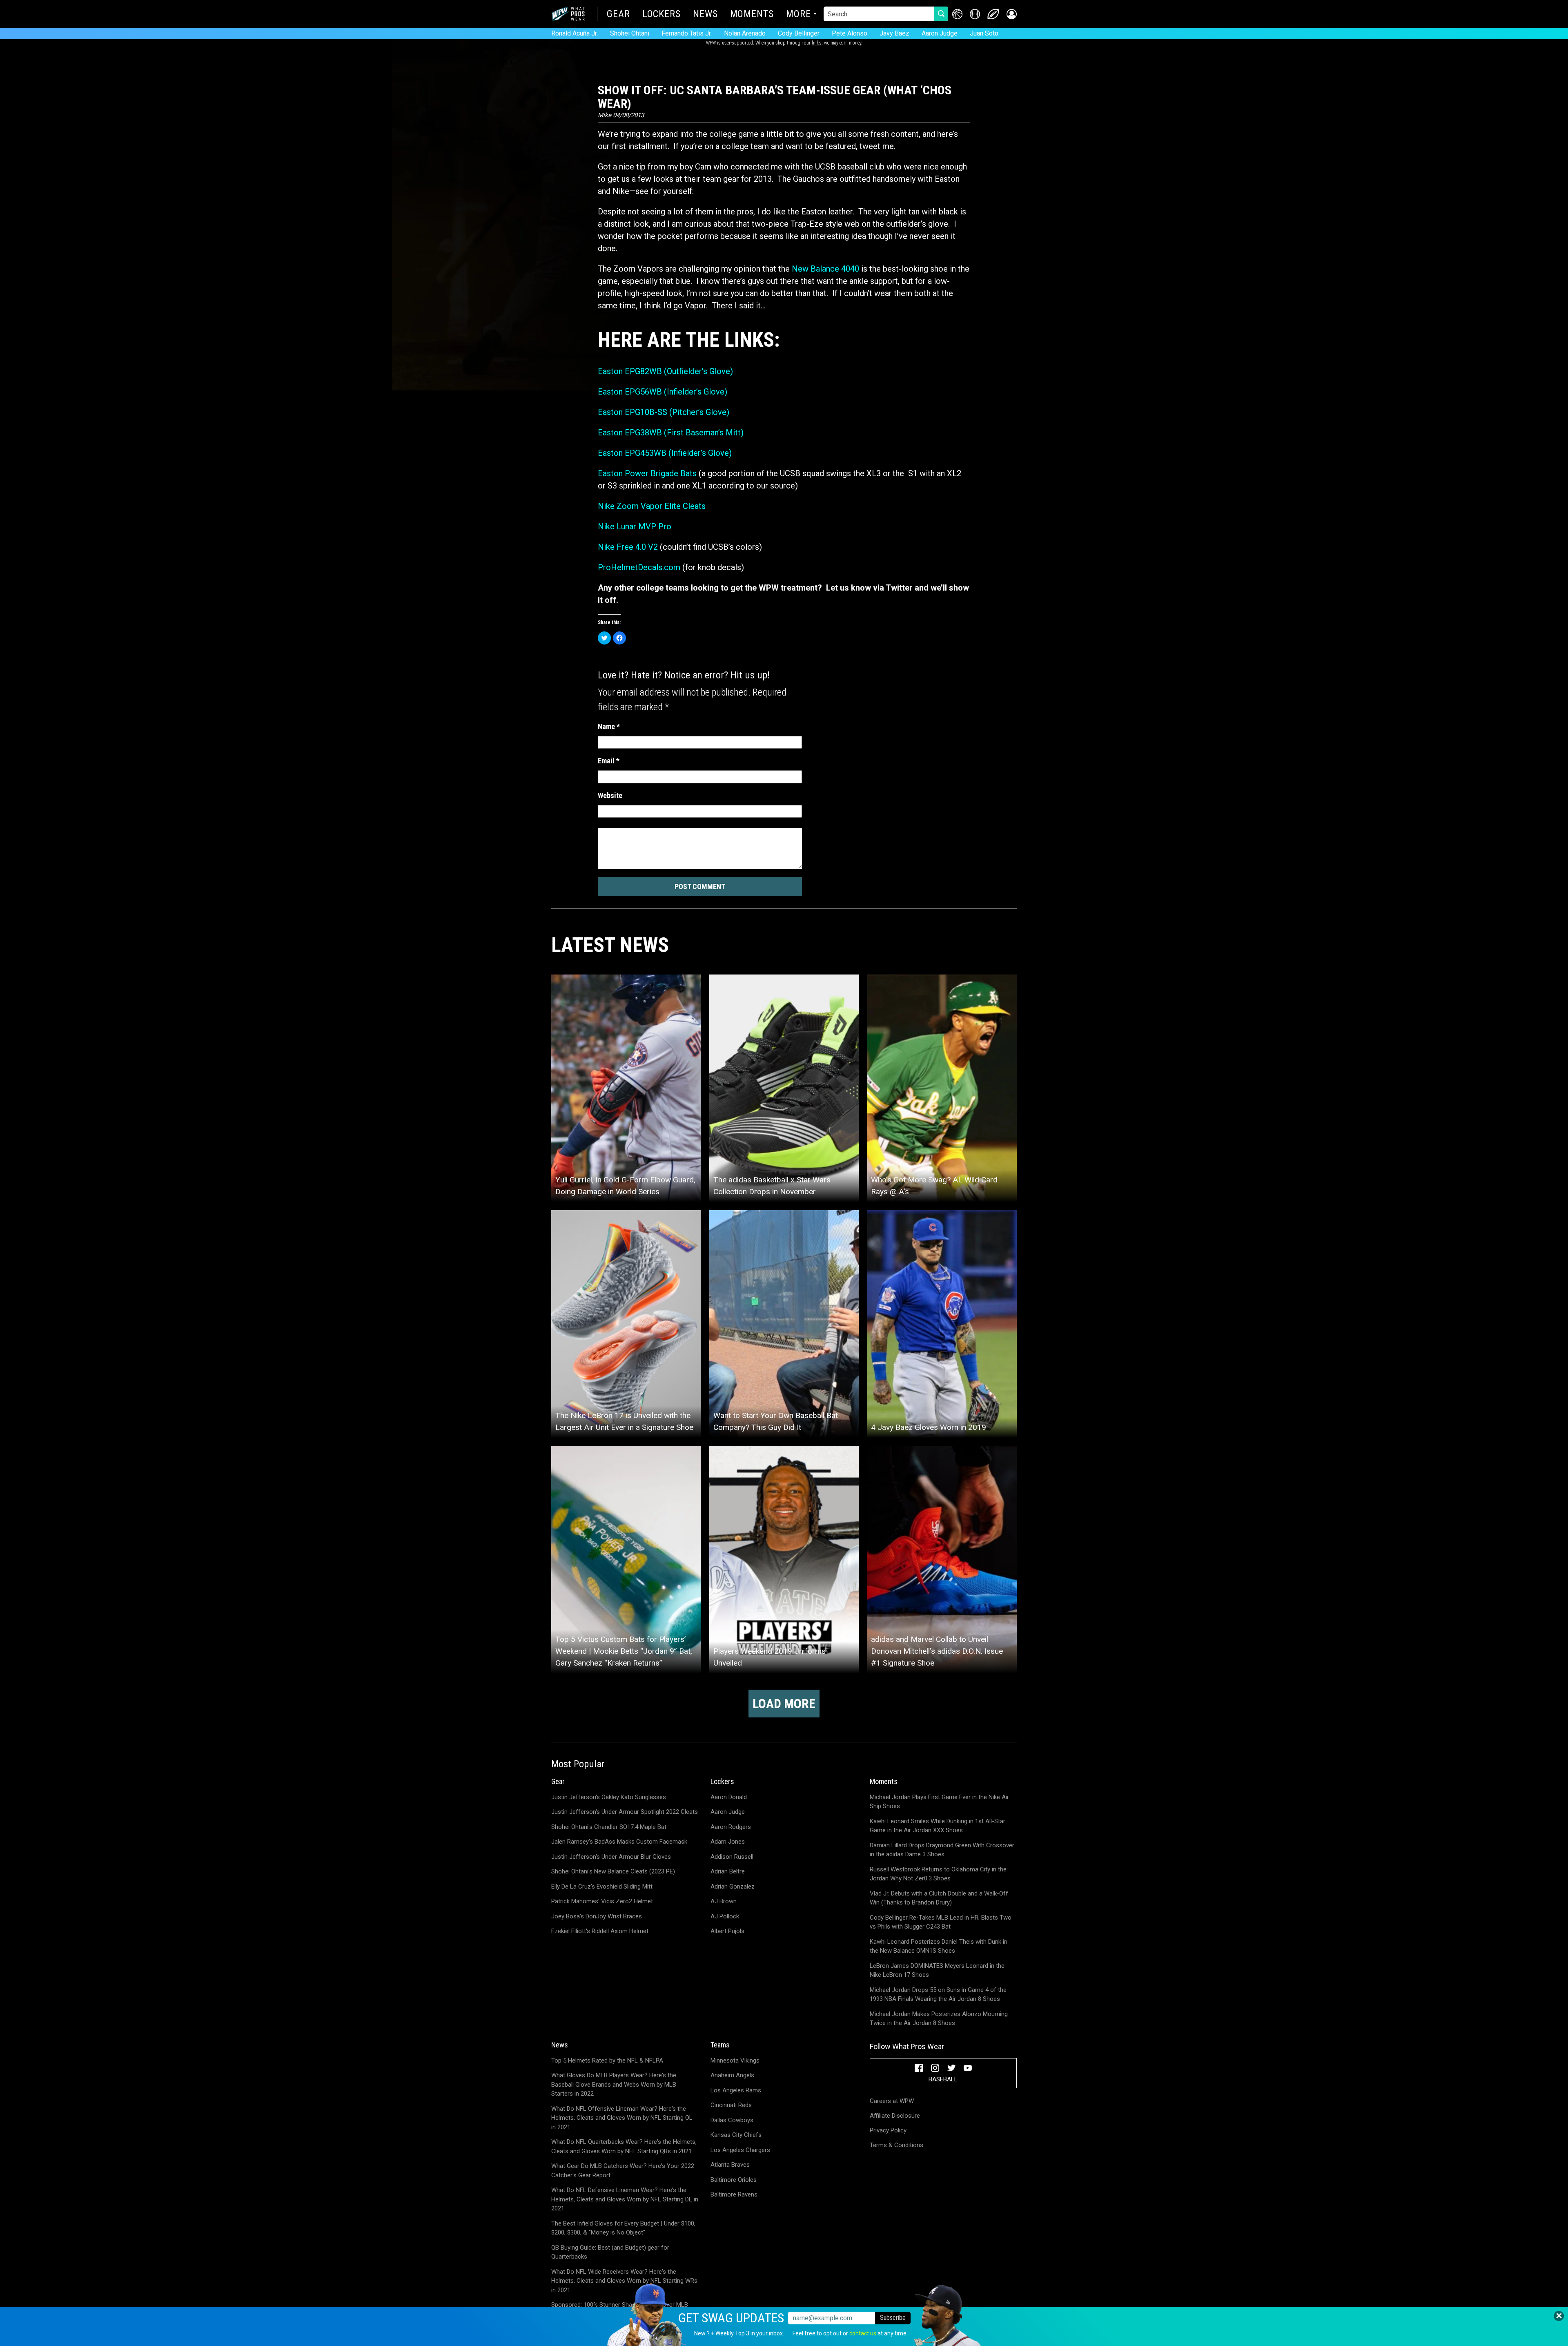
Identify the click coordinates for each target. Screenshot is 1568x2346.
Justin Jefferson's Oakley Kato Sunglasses (609, 1797)
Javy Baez (894, 33)
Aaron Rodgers (731, 1827)
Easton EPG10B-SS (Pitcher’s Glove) (664, 412)
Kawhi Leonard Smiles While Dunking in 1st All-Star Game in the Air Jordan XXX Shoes (938, 1826)
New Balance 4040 (825, 269)
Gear (618, 15)
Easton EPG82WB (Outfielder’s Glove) (665, 371)
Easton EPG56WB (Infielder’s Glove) (663, 392)
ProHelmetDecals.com (639, 567)
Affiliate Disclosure (895, 2116)
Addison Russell (732, 1857)
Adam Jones (728, 1842)
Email (609, 761)
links (817, 43)
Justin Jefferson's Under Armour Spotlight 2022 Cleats (625, 1812)
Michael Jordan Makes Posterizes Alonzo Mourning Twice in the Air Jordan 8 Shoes (939, 2019)
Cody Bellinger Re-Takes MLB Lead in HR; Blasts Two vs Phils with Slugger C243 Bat (941, 1922)
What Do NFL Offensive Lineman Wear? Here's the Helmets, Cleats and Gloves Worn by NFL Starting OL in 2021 (622, 2118)
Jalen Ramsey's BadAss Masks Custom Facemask (619, 1842)
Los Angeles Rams (736, 2090)
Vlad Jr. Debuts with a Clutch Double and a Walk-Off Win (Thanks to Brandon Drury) (939, 1898)
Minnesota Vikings (735, 2061)
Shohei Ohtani (630, 33)
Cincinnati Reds (731, 2105)
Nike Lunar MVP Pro (635, 526)
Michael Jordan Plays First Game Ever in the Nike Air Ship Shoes (939, 1802)
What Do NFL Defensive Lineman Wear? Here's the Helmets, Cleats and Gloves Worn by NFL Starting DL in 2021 (625, 2199)
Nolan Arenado (745, 33)
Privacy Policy (888, 2130)
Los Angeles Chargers (740, 2150)
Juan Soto (984, 33)
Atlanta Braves (730, 2165)
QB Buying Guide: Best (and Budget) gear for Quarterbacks (610, 2252)
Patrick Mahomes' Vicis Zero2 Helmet (602, 1901)
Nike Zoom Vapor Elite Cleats (652, 506)
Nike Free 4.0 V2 (628, 547)
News (705, 15)
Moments (752, 15)
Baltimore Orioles (734, 2180)
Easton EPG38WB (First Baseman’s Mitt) (671, 433)
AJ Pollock (725, 1916)
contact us (863, 2333)
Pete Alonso (850, 33)
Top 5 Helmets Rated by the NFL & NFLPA (607, 2061)
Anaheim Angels (732, 2075)
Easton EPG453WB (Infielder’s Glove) (665, 453)
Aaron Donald (729, 1797)
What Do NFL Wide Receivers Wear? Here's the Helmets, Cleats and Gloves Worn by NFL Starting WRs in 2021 (624, 2281)
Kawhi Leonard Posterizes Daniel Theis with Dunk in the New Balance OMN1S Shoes (939, 1946)
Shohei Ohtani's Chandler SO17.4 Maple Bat (609, 1827)
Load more (784, 1704)
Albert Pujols (727, 1931)
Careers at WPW (892, 2101)
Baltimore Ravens (734, 2194)
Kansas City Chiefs (736, 2135)
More (798, 15)
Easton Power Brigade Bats (647, 473)
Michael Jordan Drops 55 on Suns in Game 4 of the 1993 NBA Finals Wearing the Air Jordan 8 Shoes (938, 1995)
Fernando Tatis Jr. (687, 33)
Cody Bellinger (799, 33)
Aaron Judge (940, 33)
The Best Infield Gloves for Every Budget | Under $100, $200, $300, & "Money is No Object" (623, 2228)
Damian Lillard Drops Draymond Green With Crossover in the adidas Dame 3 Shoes (942, 1850)
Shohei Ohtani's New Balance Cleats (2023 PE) (613, 1871)
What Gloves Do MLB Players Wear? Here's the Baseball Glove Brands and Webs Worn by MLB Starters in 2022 (614, 2084)
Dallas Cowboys (732, 2120)
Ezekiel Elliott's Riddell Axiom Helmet (600, 1931)
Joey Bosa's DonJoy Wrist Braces (597, 1916)
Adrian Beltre (728, 1871)
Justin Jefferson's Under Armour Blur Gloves (611, 1857)
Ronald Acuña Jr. (575, 33)
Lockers (661, 15)
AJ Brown (724, 1901)
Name (609, 726)
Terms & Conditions (896, 2145)
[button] (1012, 14)
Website (610, 795)
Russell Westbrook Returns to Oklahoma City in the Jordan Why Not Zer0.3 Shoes (938, 1874)
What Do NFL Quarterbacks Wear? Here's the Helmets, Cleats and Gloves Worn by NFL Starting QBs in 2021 (624, 2146)
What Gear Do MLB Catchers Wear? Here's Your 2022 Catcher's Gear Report (623, 2171)
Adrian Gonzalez (733, 1887)
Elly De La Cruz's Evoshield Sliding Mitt (602, 1887)
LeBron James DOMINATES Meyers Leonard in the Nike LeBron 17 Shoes (937, 1970)
